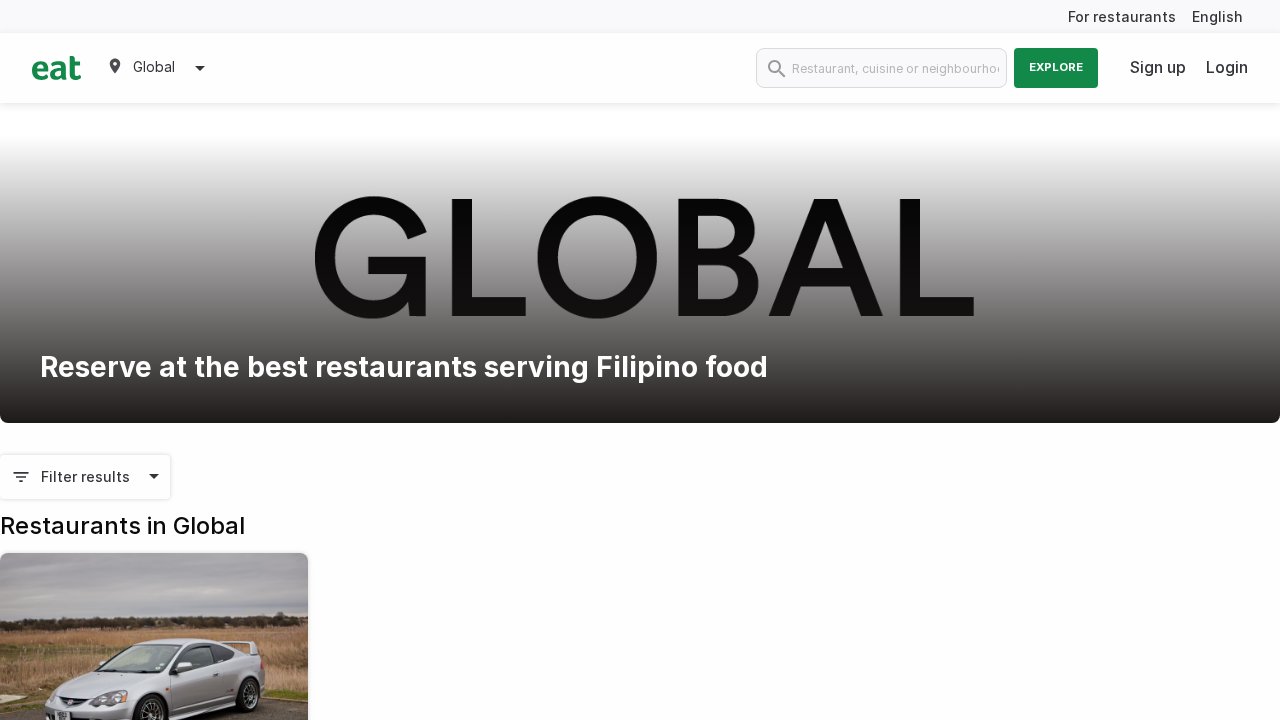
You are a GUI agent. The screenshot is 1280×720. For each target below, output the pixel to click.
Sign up (1158, 67)
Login (1227, 67)
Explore (1056, 67)
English (1217, 16)
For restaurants (1122, 16)
